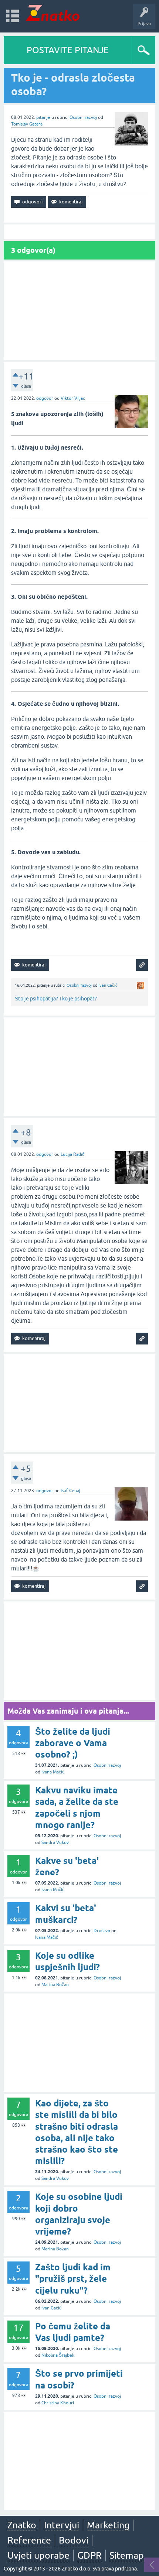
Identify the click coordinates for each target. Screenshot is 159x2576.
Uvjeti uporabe (38, 2555)
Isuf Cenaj (70, 1491)
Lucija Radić (72, 1154)
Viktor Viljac (73, 398)
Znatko (22, 2525)
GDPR (89, 2555)
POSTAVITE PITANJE (68, 50)
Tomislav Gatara (27, 124)
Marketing (108, 2525)
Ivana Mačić (53, 1772)
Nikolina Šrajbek (58, 2355)
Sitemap (127, 2555)
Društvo (102, 1931)
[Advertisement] (79, 311)
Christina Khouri (58, 2403)
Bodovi (74, 2540)
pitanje (43, 117)
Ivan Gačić (108, 985)
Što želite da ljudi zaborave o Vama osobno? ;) (73, 1743)
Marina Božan (55, 1985)
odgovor (45, 398)
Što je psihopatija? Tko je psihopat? (56, 999)
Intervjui (62, 2525)
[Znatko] (53, 13)
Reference (29, 2540)
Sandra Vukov (55, 1842)
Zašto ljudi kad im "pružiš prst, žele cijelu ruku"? (73, 2279)
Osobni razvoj (83, 117)
